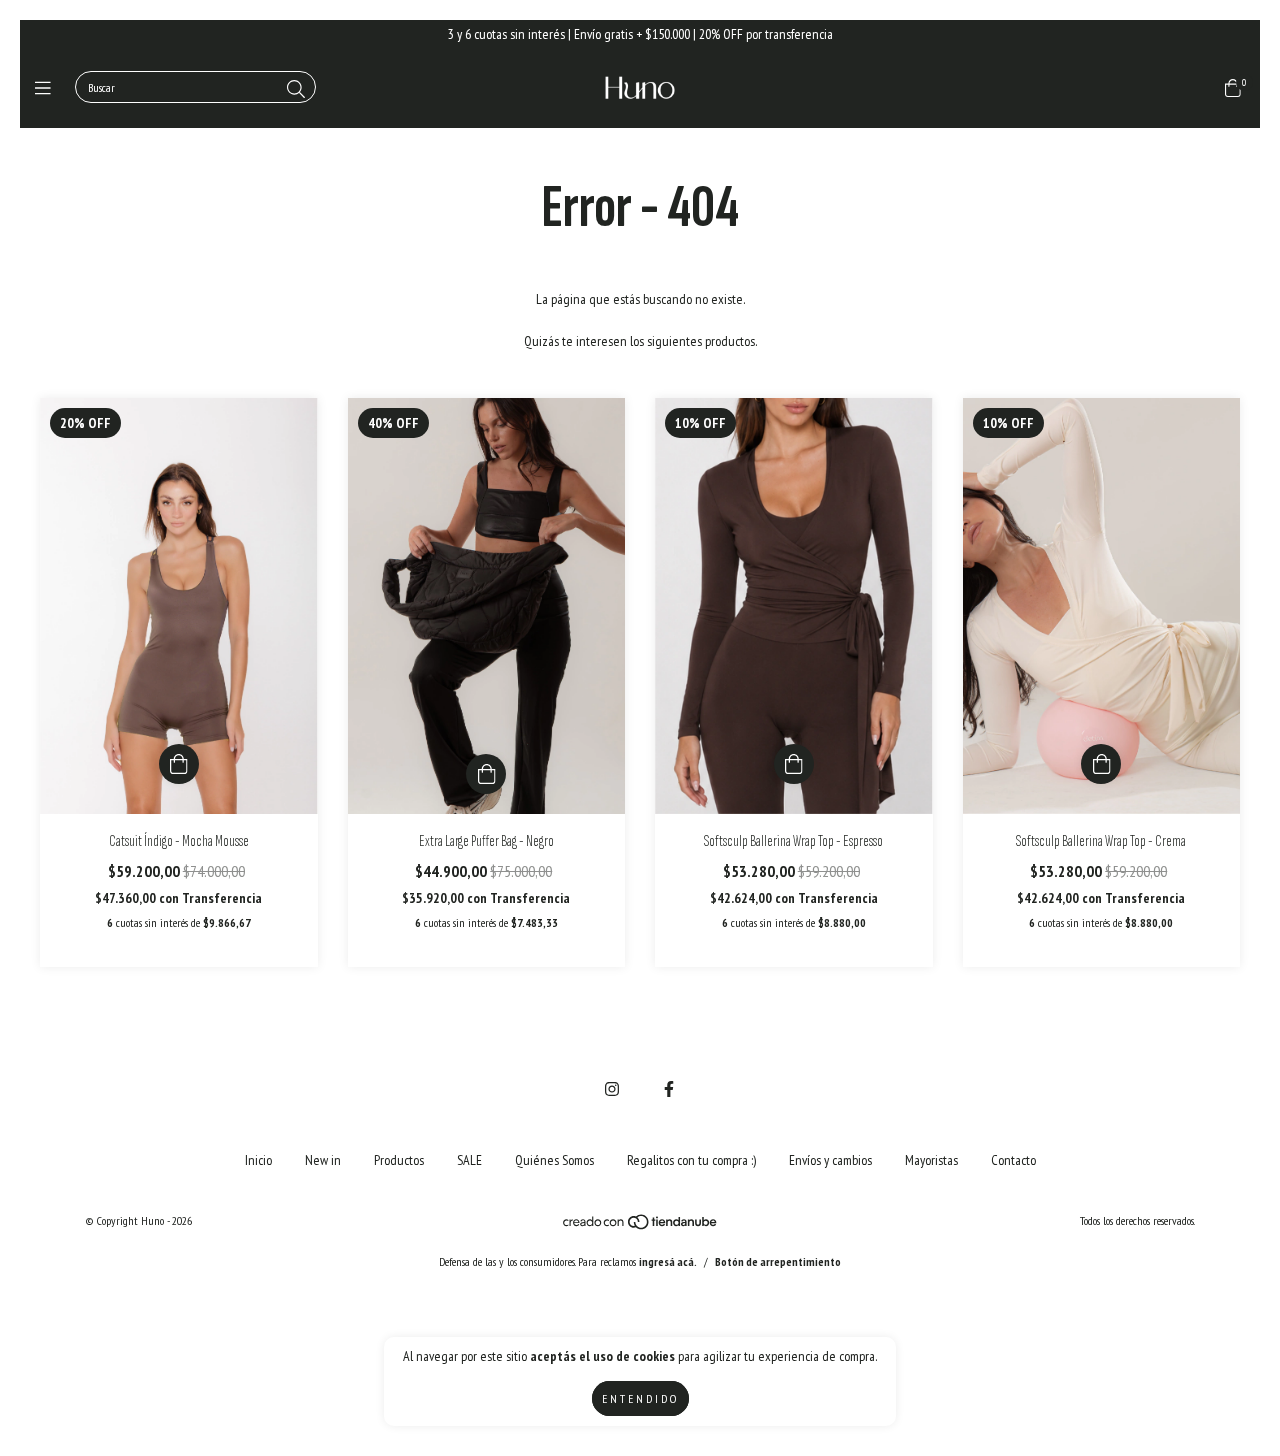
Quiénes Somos (554, 1160)
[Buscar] (296, 89)
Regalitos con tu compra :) (691, 1160)
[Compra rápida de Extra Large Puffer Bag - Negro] (486, 774)
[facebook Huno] (669, 1089)
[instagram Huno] (612, 1089)
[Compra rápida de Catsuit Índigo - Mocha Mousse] (179, 764)
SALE (469, 1160)
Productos (399, 1160)
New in (323, 1160)
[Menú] (47, 88)
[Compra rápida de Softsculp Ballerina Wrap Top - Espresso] (794, 764)
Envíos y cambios (830, 1160)
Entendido (640, 1398)
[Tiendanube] (641, 1226)
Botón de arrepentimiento (778, 1261)
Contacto (1013, 1160)
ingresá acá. (668, 1261)
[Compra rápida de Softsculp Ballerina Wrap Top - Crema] (1101, 764)
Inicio (258, 1160)
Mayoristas (931, 1160)
